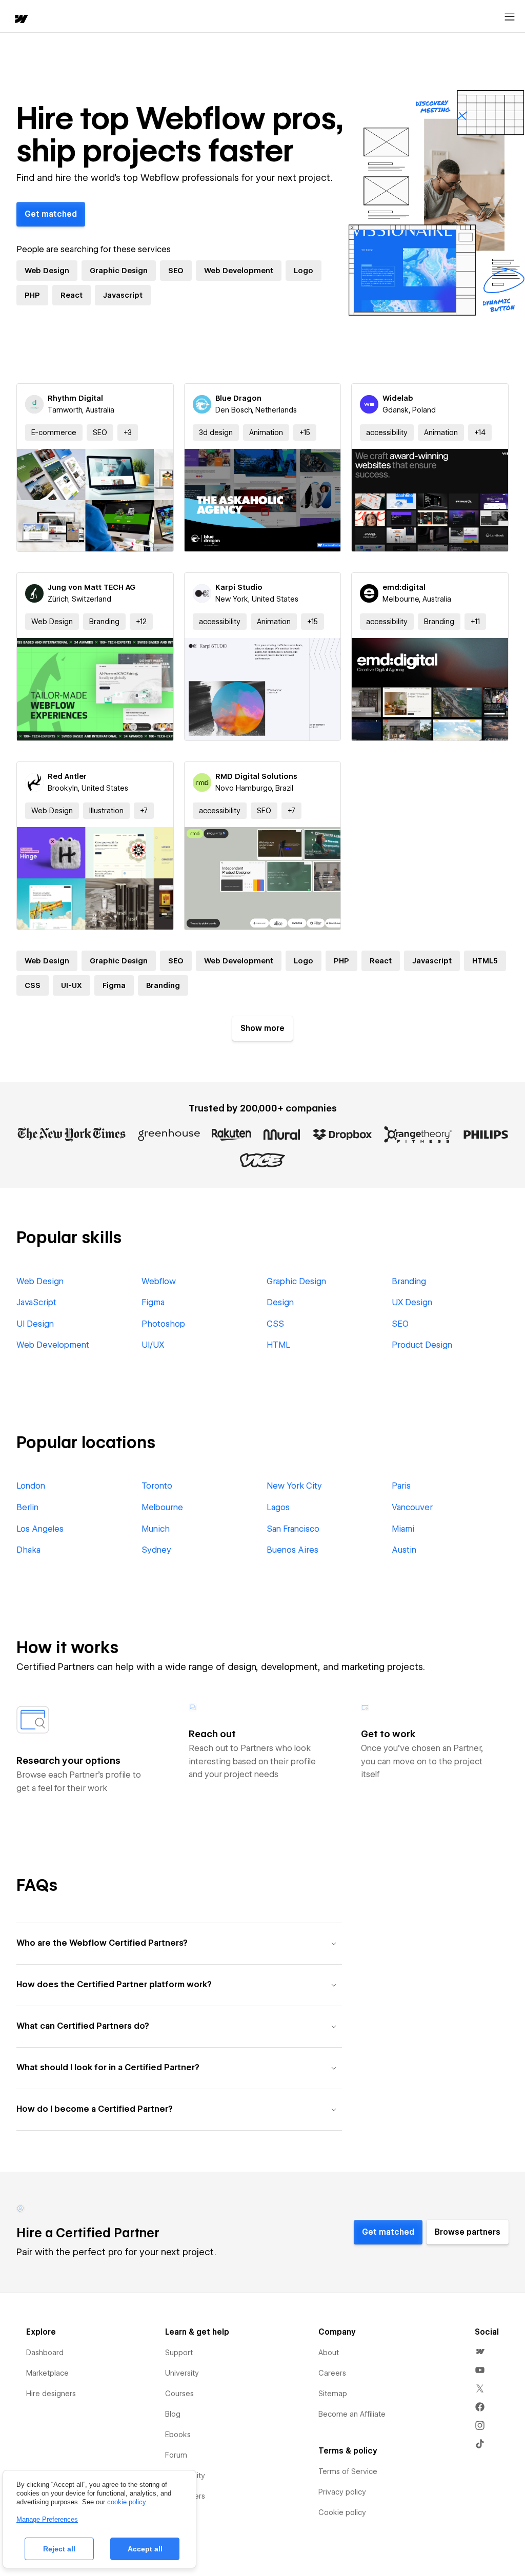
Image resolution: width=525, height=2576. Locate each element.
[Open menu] (510, 17)
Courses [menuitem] (179, 2394)
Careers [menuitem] (332, 2373)
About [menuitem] (329, 2353)
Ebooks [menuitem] (178, 2435)
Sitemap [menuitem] (333, 2394)
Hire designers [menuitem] (51, 2394)
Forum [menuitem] (176, 2455)
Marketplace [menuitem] (47, 2373)
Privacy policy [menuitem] (342, 2492)
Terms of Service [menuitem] (348, 2471)
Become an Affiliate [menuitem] (352, 2414)
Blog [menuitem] (173, 2414)
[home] (21, 20)
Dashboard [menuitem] (45, 2353)
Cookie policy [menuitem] (342, 2512)
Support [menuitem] (179, 2353)
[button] (128, 432)
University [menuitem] (182, 2373)
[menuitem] (480, 2352)
